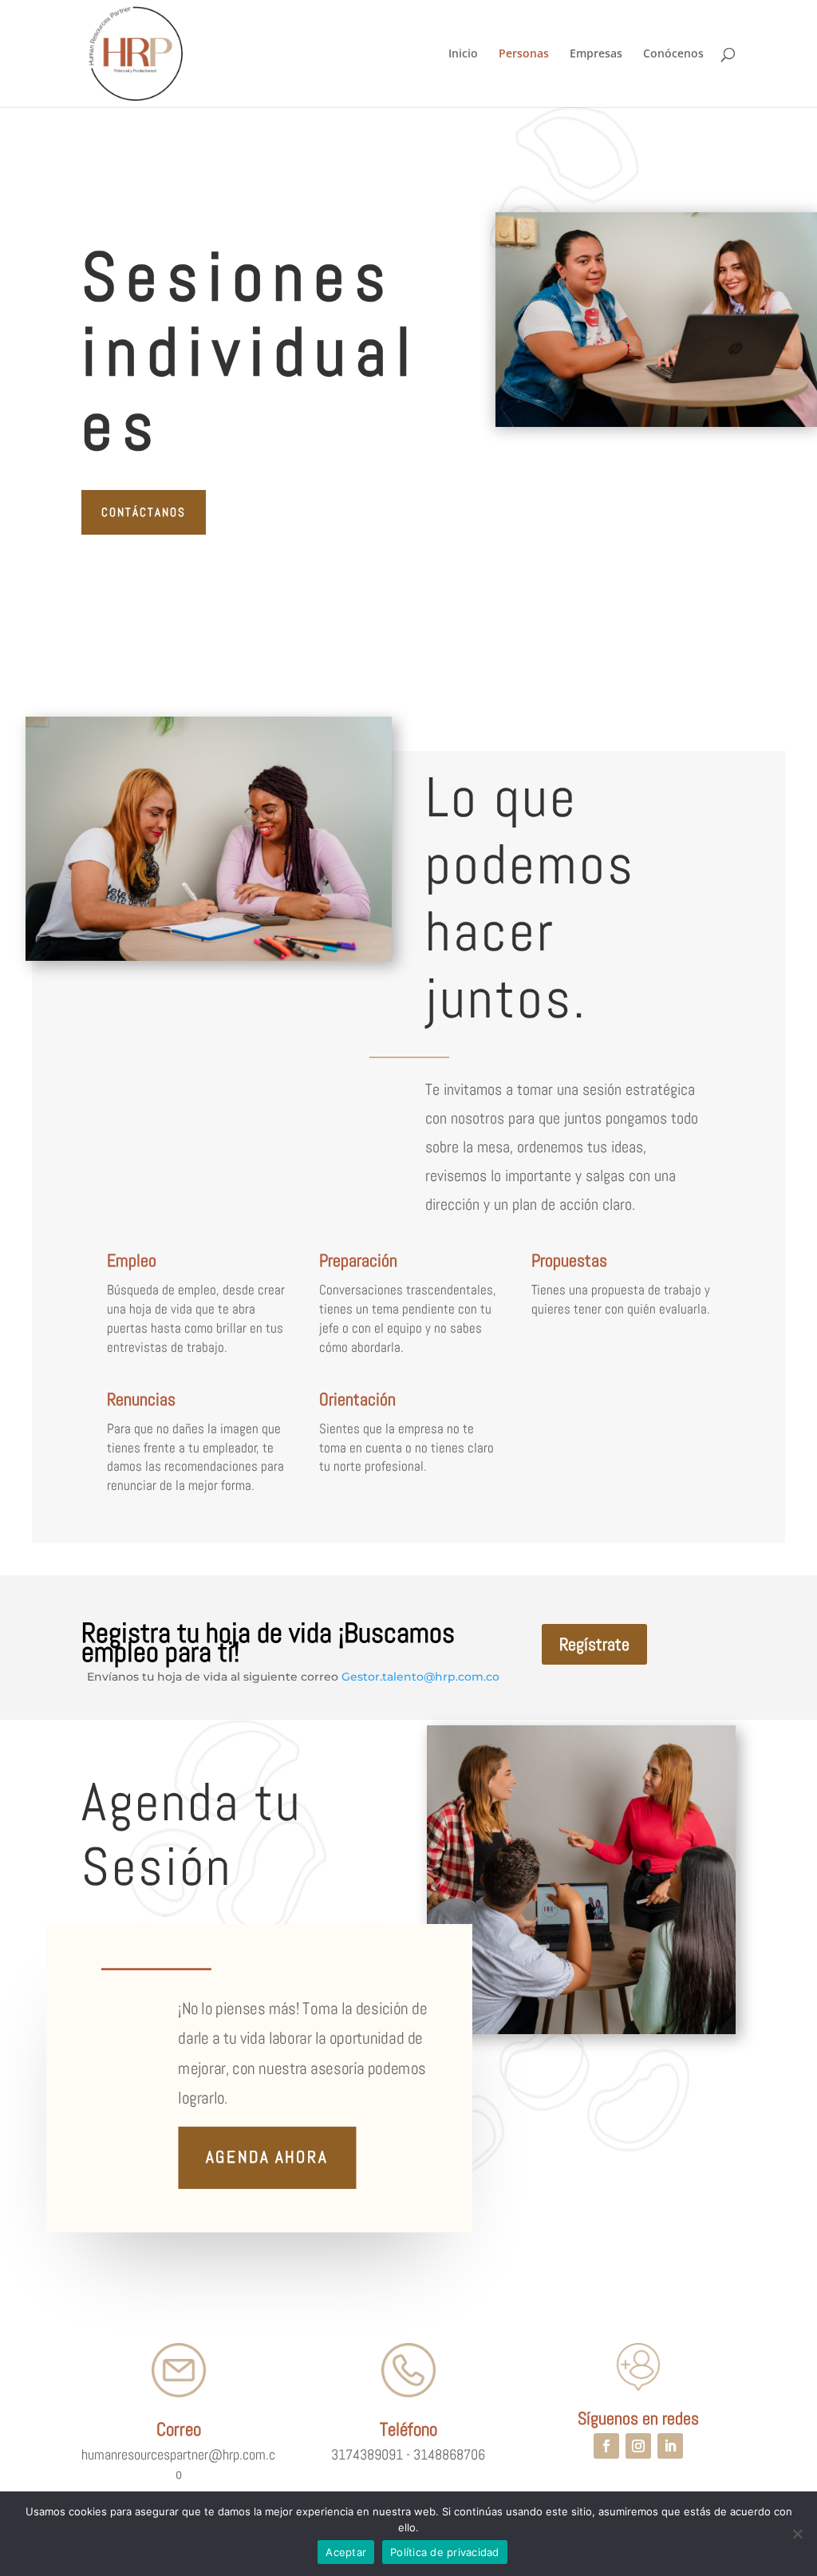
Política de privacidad (445, 2552)
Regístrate (594, 1644)
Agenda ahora (267, 2158)
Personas (524, 54)
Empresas (596, 54)
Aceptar (346, 2552)
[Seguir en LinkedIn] (670, 2446)
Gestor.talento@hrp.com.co (420, 1677)
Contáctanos (144, 512)
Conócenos (673, 54)
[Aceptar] (797, 2534)
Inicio (463, 54)
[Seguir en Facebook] (606, 2446)
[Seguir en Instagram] (638, 2446)
